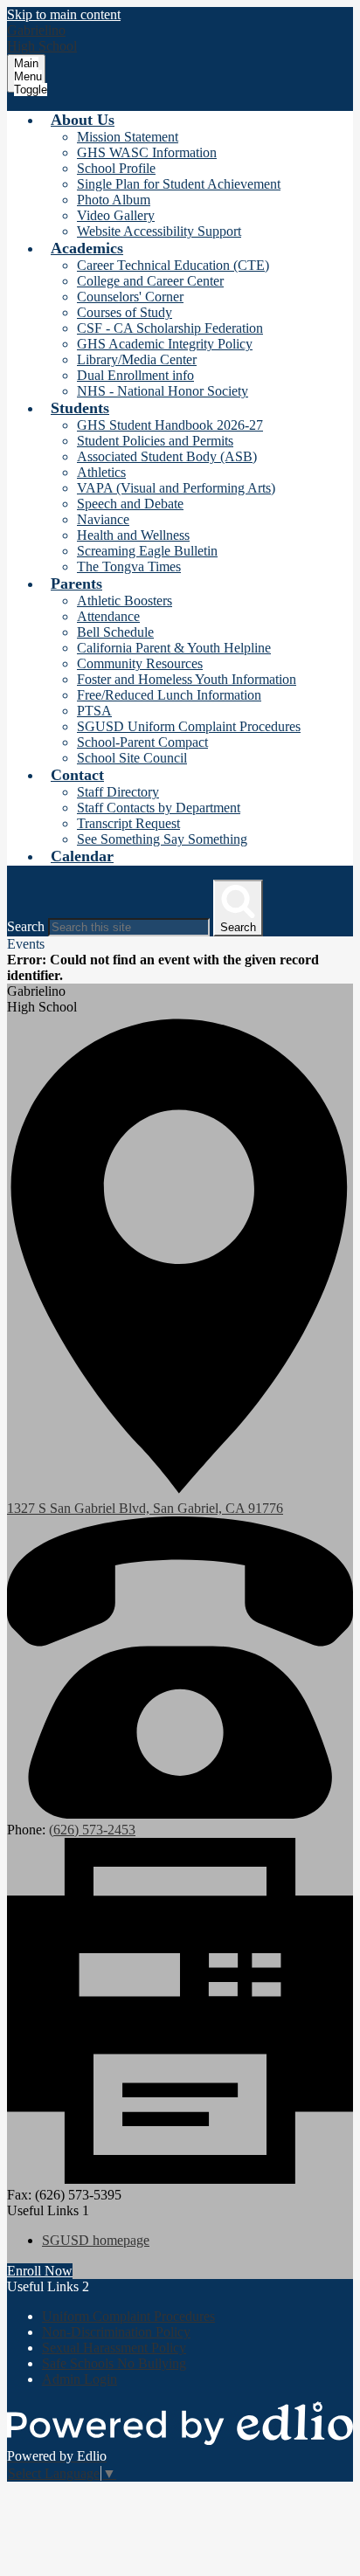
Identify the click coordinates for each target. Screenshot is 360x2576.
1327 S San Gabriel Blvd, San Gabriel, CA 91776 (145, 1508)
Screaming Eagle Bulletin (147, 551)
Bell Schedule (115, 632)
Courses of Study (125, 312)
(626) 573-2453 (92, 1830)
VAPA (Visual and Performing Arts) (176, 488)
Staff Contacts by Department (159, 808)
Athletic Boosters (125, 601)
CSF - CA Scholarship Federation (170, 328)
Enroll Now (40, 2271)
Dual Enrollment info (135, 375)
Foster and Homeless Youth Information (187, 679)
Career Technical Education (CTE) (173, 265)
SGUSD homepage (96, 2240)
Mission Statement (128, 137)
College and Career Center (150, 281)
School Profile (116, 168)
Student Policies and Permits (155, 441)
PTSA (94, 711)
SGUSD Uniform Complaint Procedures (189, 726)
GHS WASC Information (147, 152)
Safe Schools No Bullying (114, 2363)
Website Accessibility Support (159, 231)
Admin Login (80, 2379)
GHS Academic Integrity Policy (165, 344)
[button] (83, 120)
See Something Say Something (162, 839)
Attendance (108, 616)
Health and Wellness (133, 535)
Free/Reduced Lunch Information (169, 695)
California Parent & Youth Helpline (174, 648)
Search (26, 926)
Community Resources (140, 663)
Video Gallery (116, 215)
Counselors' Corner (130, 297)
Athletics (101, 472)
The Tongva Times (129, 566)
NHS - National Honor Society (163, 391)
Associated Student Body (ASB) (167, 456)
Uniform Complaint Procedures (128, 2316)
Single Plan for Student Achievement (179, 184)
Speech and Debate (130, 504)
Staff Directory (118, 792)
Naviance (103, 519)
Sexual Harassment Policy (114, 2348)
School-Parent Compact (142, 742)
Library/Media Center (137, 359)
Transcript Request (128, 823)
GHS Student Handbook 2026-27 (170, 425)
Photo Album (114, 200)
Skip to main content (64, 14)
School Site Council (132, 758)
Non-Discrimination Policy (116, 2332)
